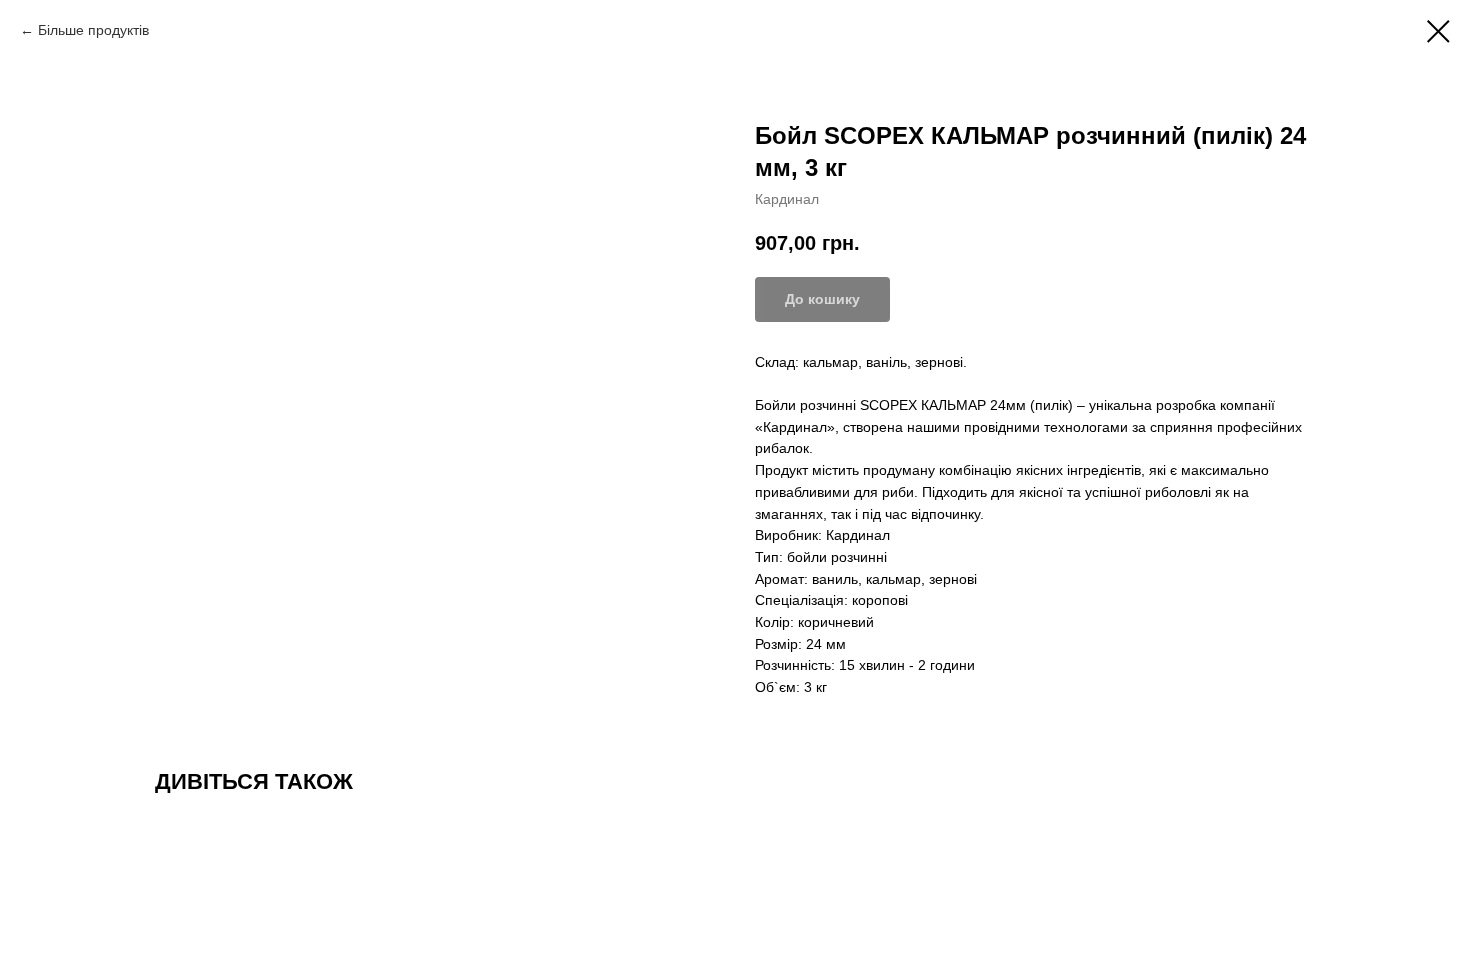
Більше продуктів (95, 30)
